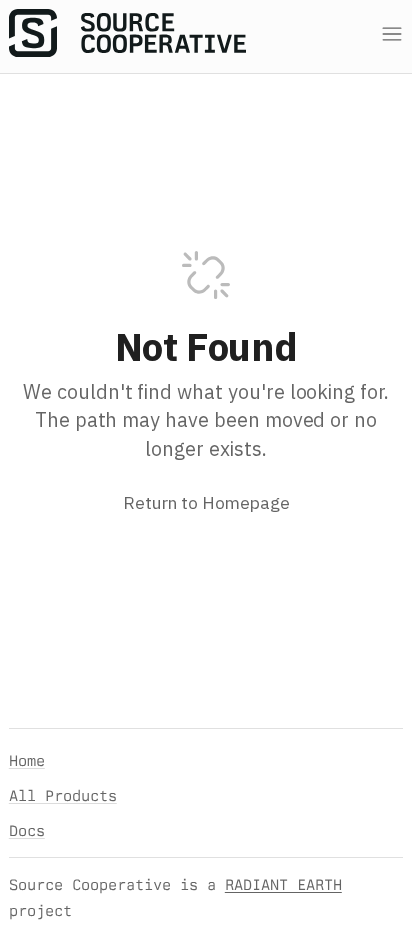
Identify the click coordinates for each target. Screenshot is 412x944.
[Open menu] (392, 35)
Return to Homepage (206, 502)
